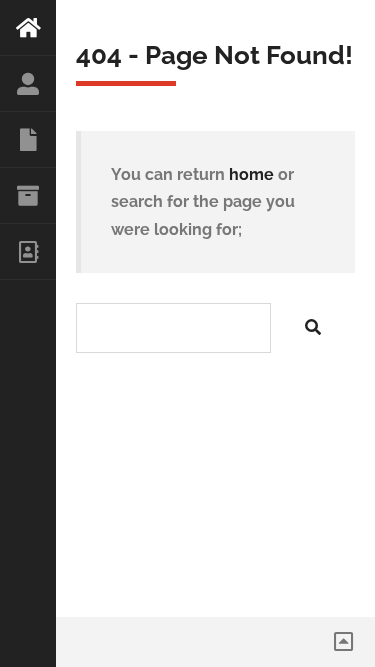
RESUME (28, 140)
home (251, 174)
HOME (28, 28)
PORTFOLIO (28, 196)
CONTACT (28, 252)
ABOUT (28, 84)
